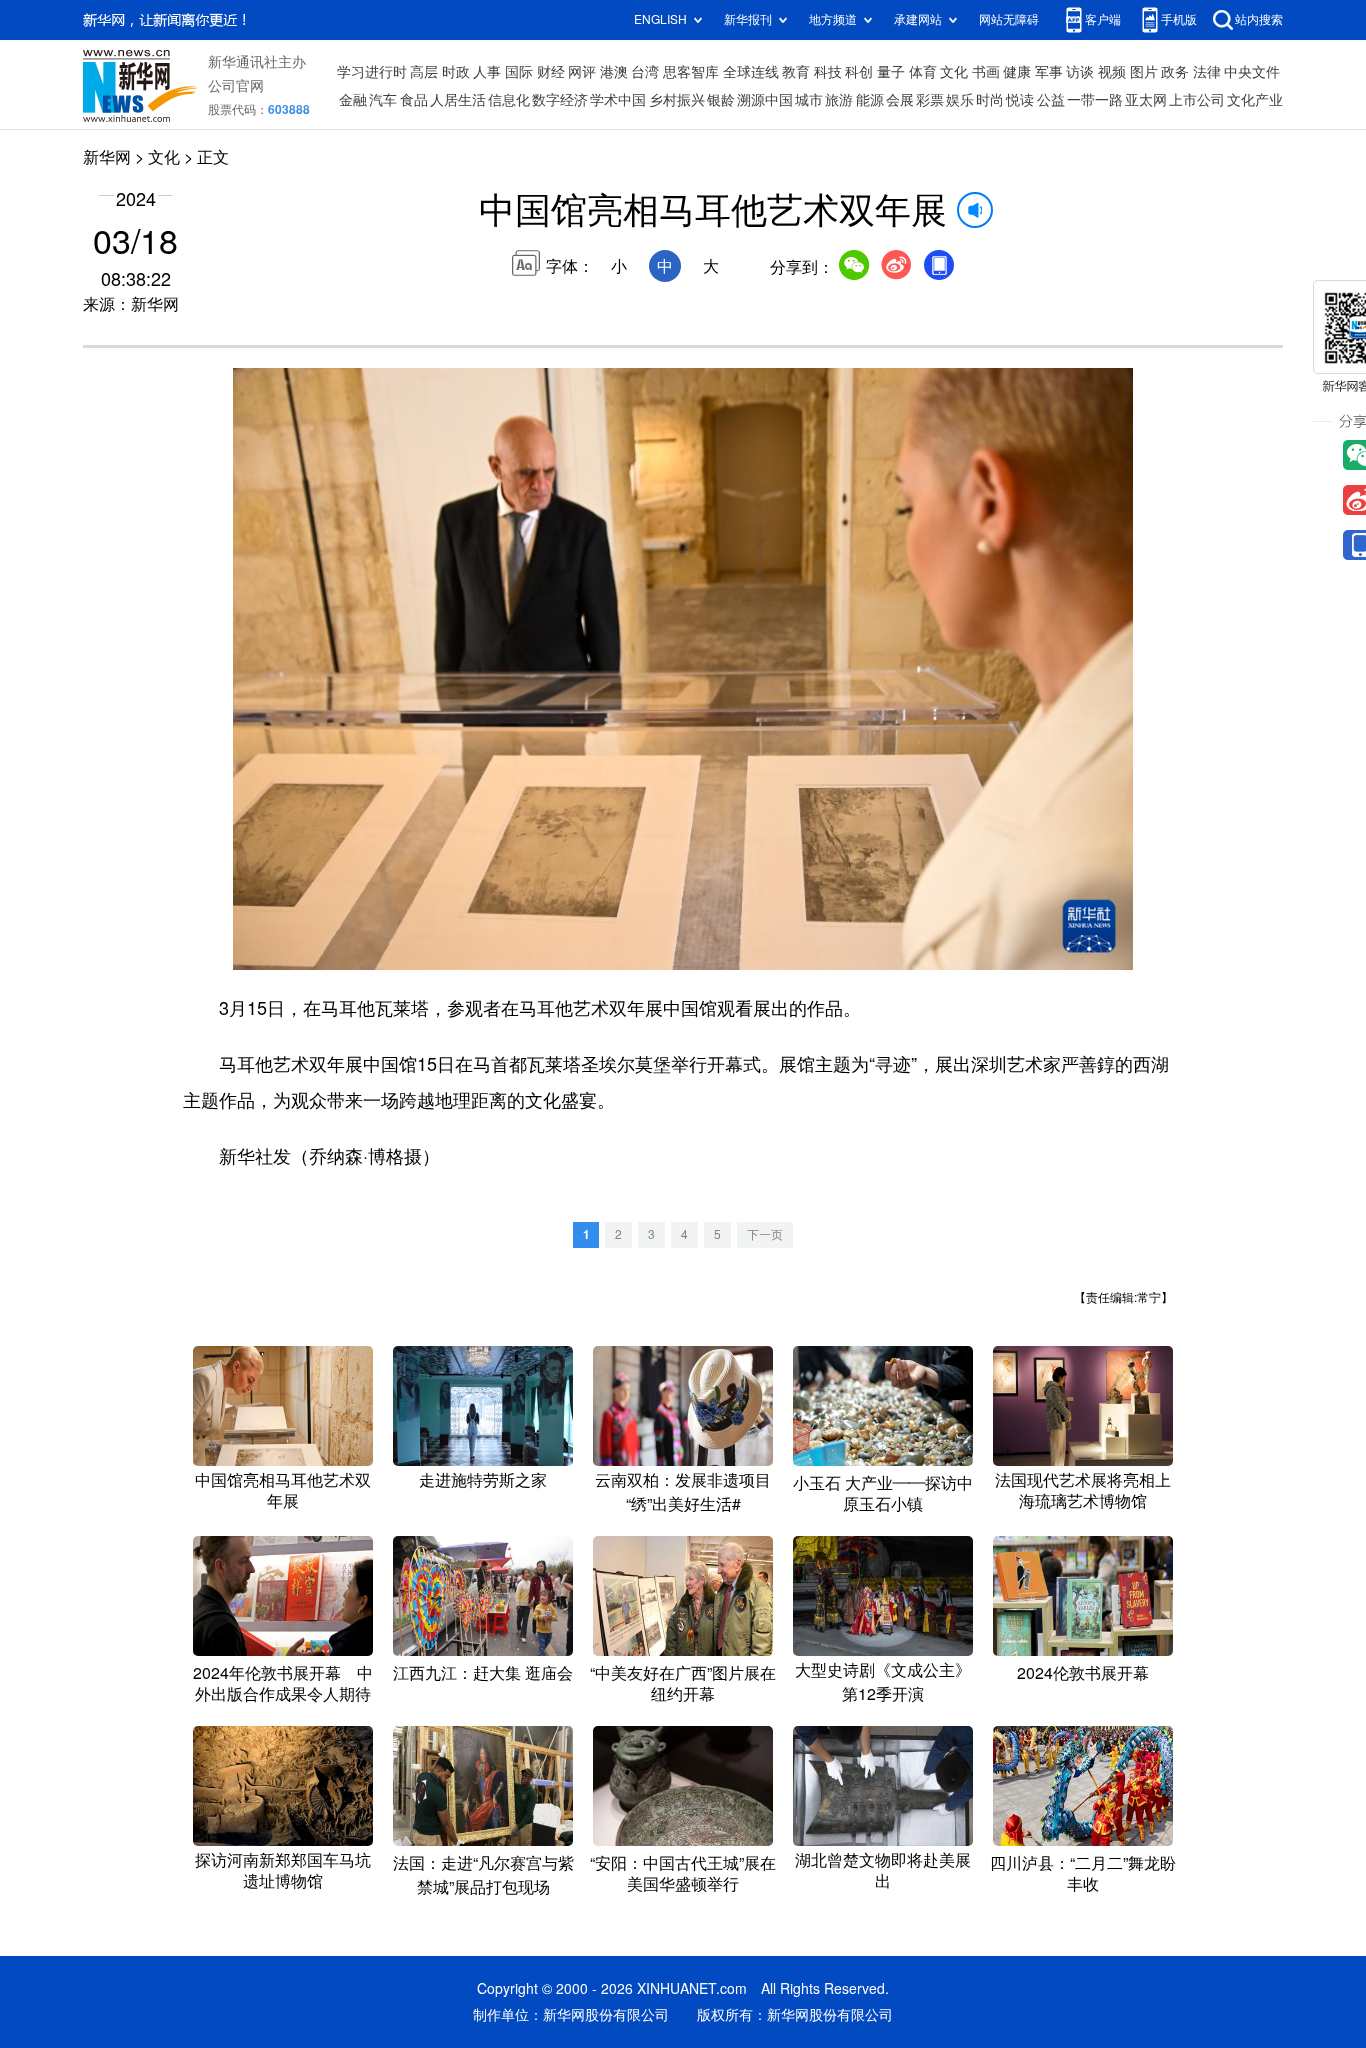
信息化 (509, 100)
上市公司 (1197, 100)
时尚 (990, 100)
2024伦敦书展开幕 (1083, 1673)
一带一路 (1095, 100)
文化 (954, 72)
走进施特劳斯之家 (483, 1480)
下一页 (765, 1234)
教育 (796, 72)
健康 (1017, 72)
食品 (414, 100)
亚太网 (1146, 100)
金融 (353, 100)
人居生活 (458, 100)
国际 (519, 72)
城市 (809, 100)
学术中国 (618, 100)
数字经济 (560, 100)
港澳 (614, 72)
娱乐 (960, 100)
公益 (1051, 100)
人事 (487, 72)
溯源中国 (765, 100)
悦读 (1020, 100)
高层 (424, 72)
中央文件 (1252, 72)
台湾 (645, 72)
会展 (900, 100)
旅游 (839, 100)
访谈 (1080, 72)
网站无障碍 (1009, 19)
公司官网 (236, 86)
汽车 (383, 100)
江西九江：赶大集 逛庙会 (483, 1673)
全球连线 (751, 72)
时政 (456, 72)
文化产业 (1255, 100)
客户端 (1103, 19)
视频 (1112, 72)
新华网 (107, 157)
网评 (582, 72)
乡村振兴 (677, 100)
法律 (1207, 72)
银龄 (721, 100)
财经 (551, 72)
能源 (870, 100)
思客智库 (691, 72)
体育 (923, 72)
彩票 (930, 100)
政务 (1175, 72)
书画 (986, 72)
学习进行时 (372, 72)
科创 (859, 72)
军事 (1049, 72)
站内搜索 (1259, 19)
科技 (828, 72)
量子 (891, 72)
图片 (1144, 72)
